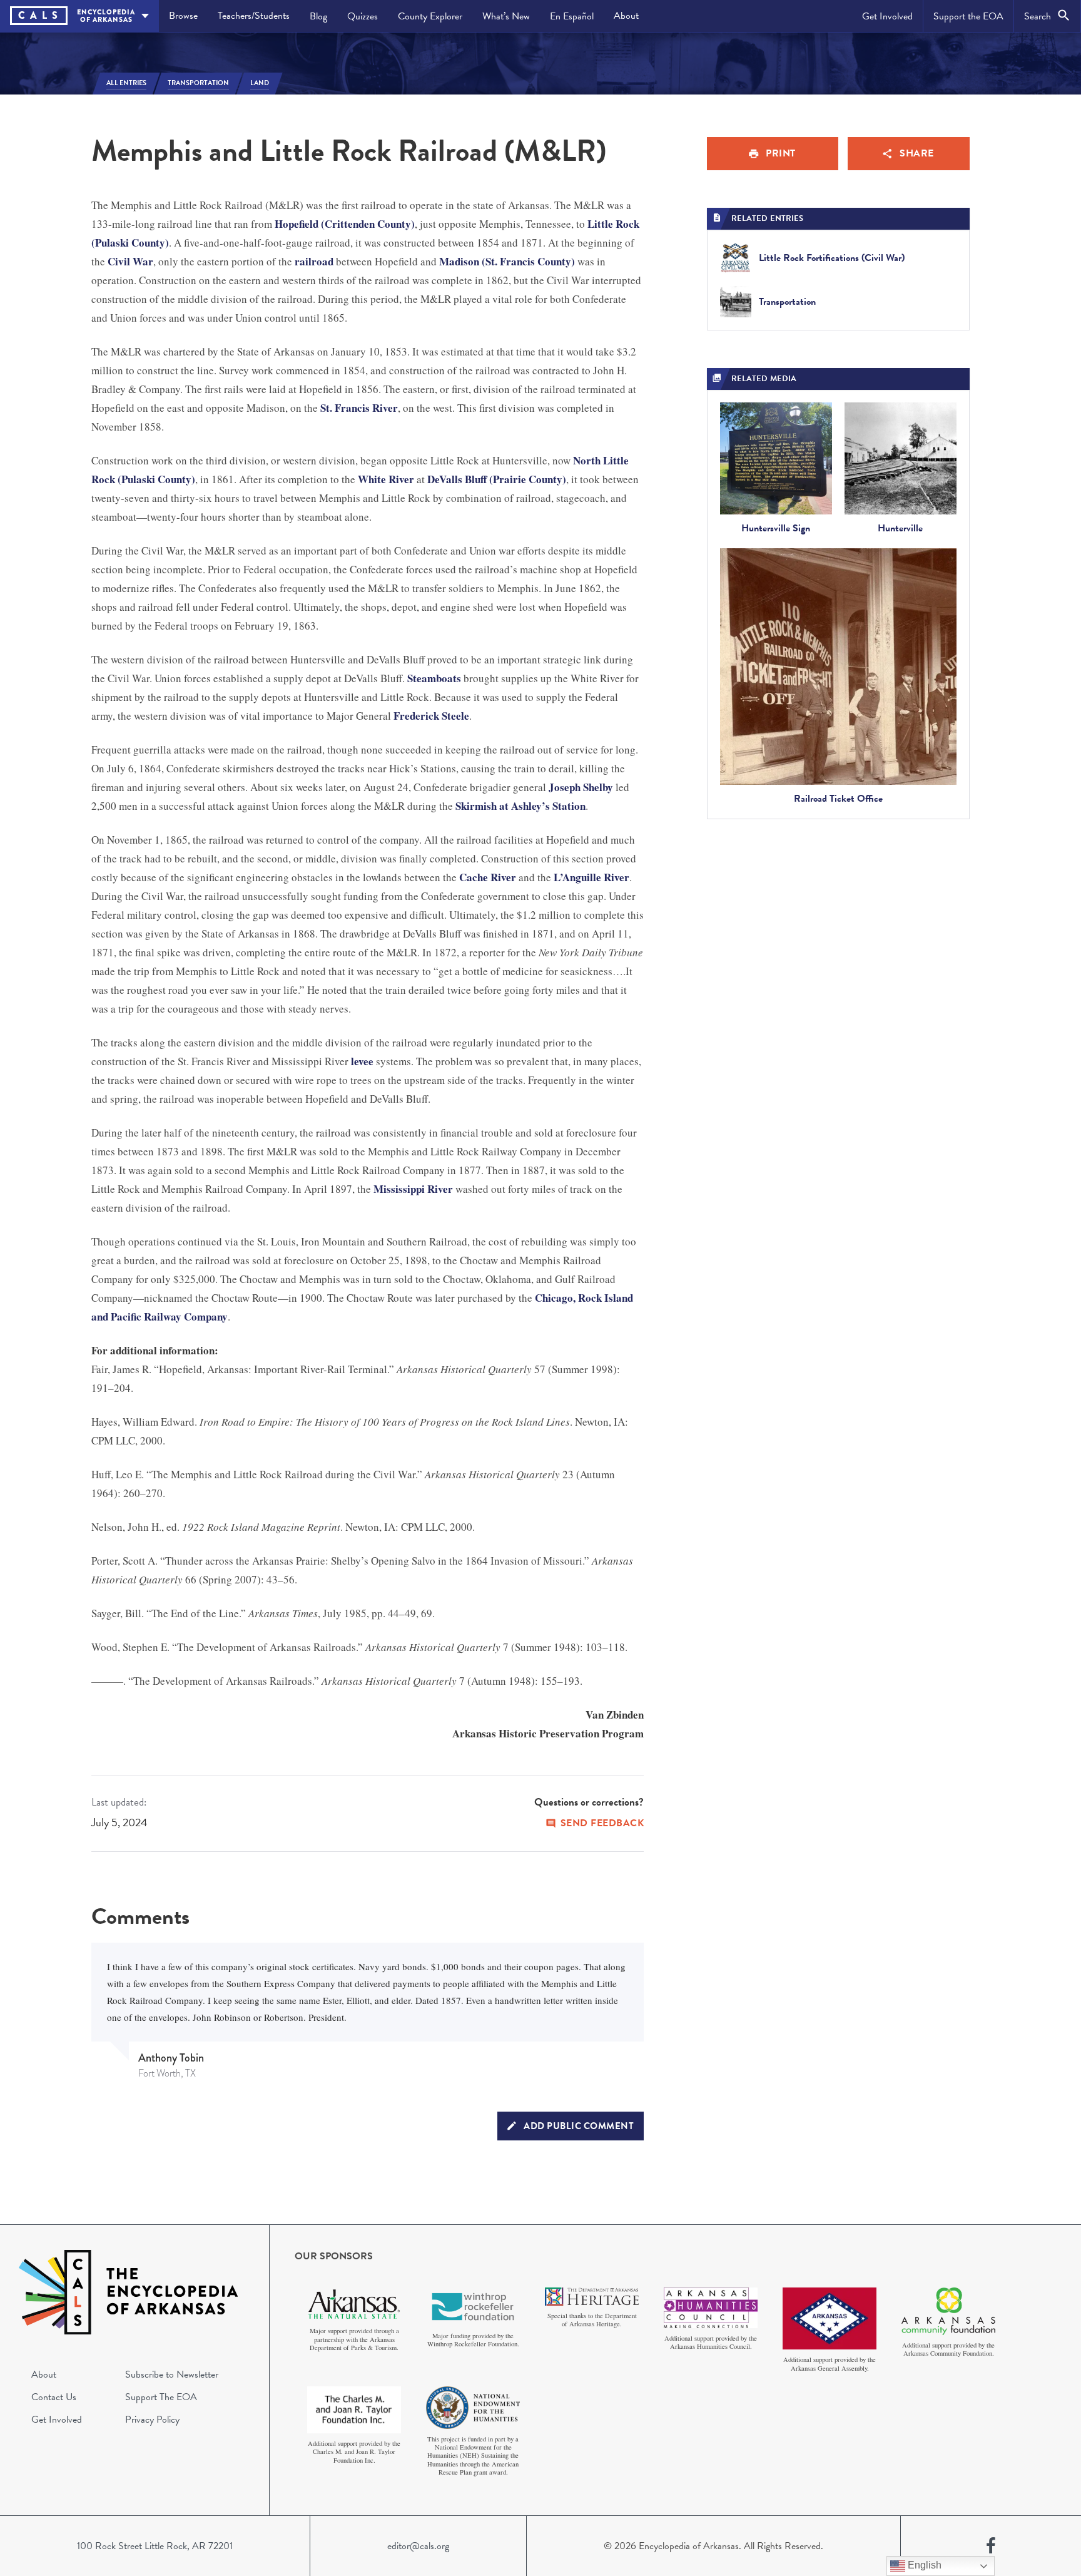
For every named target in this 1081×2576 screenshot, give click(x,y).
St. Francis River (359, 408)
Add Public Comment (579, 2126)
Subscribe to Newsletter (172, 2374)
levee (362, 1061)
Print (781, 153)
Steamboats (434, 678)
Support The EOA (161, 2397)
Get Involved (887, 16)
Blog (318, 16)
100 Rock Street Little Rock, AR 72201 (155, 2546)
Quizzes (363, 16)
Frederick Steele (431, 716)
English (923, 2565)
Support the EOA (968, 16)
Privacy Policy (152, 2420)
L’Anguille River (591, 877)
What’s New (506, 16)
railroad (314, 261)
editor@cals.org (418, 2546)
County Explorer (430, 16)
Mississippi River (413, 1189)
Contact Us (54, 2397)
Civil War (130, 261)
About (626, 16)
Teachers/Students (254, 16)
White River (386, 479)
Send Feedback (602, 1823)
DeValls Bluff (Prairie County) (497, 479)
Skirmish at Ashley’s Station (520, 806)
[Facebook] (991, 2546)
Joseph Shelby (581, 787)
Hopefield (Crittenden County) (345, 224)
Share (917, 153)
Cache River (488, 877)
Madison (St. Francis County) (507, 261)
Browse (183, 16)
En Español (572, 16)
